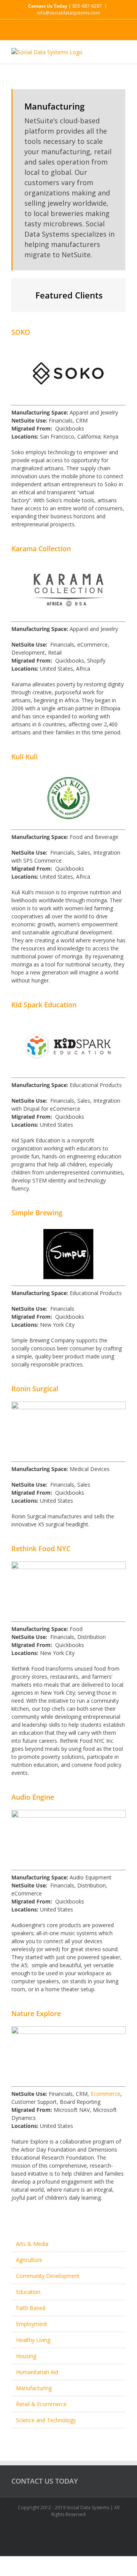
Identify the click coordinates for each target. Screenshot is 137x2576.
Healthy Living (33, 2340)
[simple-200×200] (68, 1230)
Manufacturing (34, 2388)
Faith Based (31, 2308)
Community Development (48, 2276)
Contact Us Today (48, 6)
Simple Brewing (37, 1213)
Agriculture (29, 2260)
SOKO (21, 332)
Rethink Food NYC (41, 1549)
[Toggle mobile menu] (123, 52)
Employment (32, 2324)
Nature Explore (36, 2013)
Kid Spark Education (44, 1005)
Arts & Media (32, 2244)
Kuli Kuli (25, 757)
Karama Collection (41, 548)
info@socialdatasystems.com (68, 13)
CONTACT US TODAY (45, 2481)
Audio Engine (33, 1797)
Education (28, 2292)
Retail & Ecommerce (41, 2404)
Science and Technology (46, 2420)
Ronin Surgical (35, 1389)
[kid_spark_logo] (68, 1022)
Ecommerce (105, 2094)
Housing (26, 2356)
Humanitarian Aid (37, 2372)
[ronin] (68, 1406)
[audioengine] (68, 1814)
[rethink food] (68, 1565)
